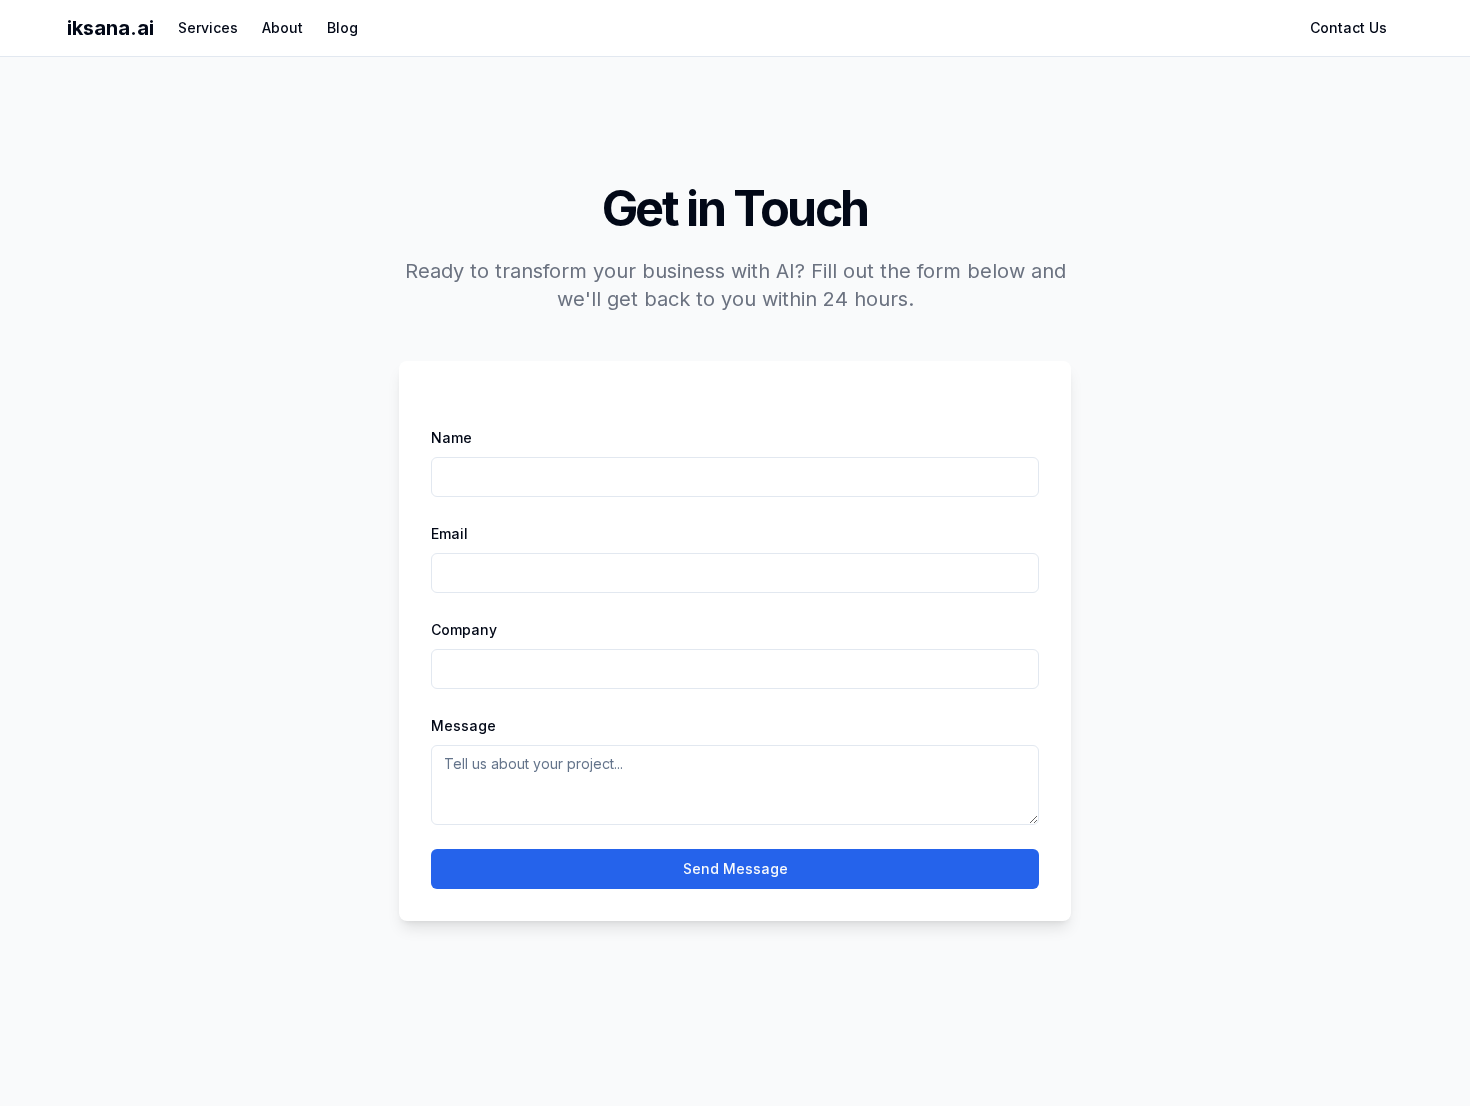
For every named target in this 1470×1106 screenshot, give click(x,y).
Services (208, 27)
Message (463, 725)
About (282, 27)
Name (451, 437)
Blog (342, 27)
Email (449, 533)
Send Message (735, 868)
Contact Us (1348, 27)
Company (464, 629)
